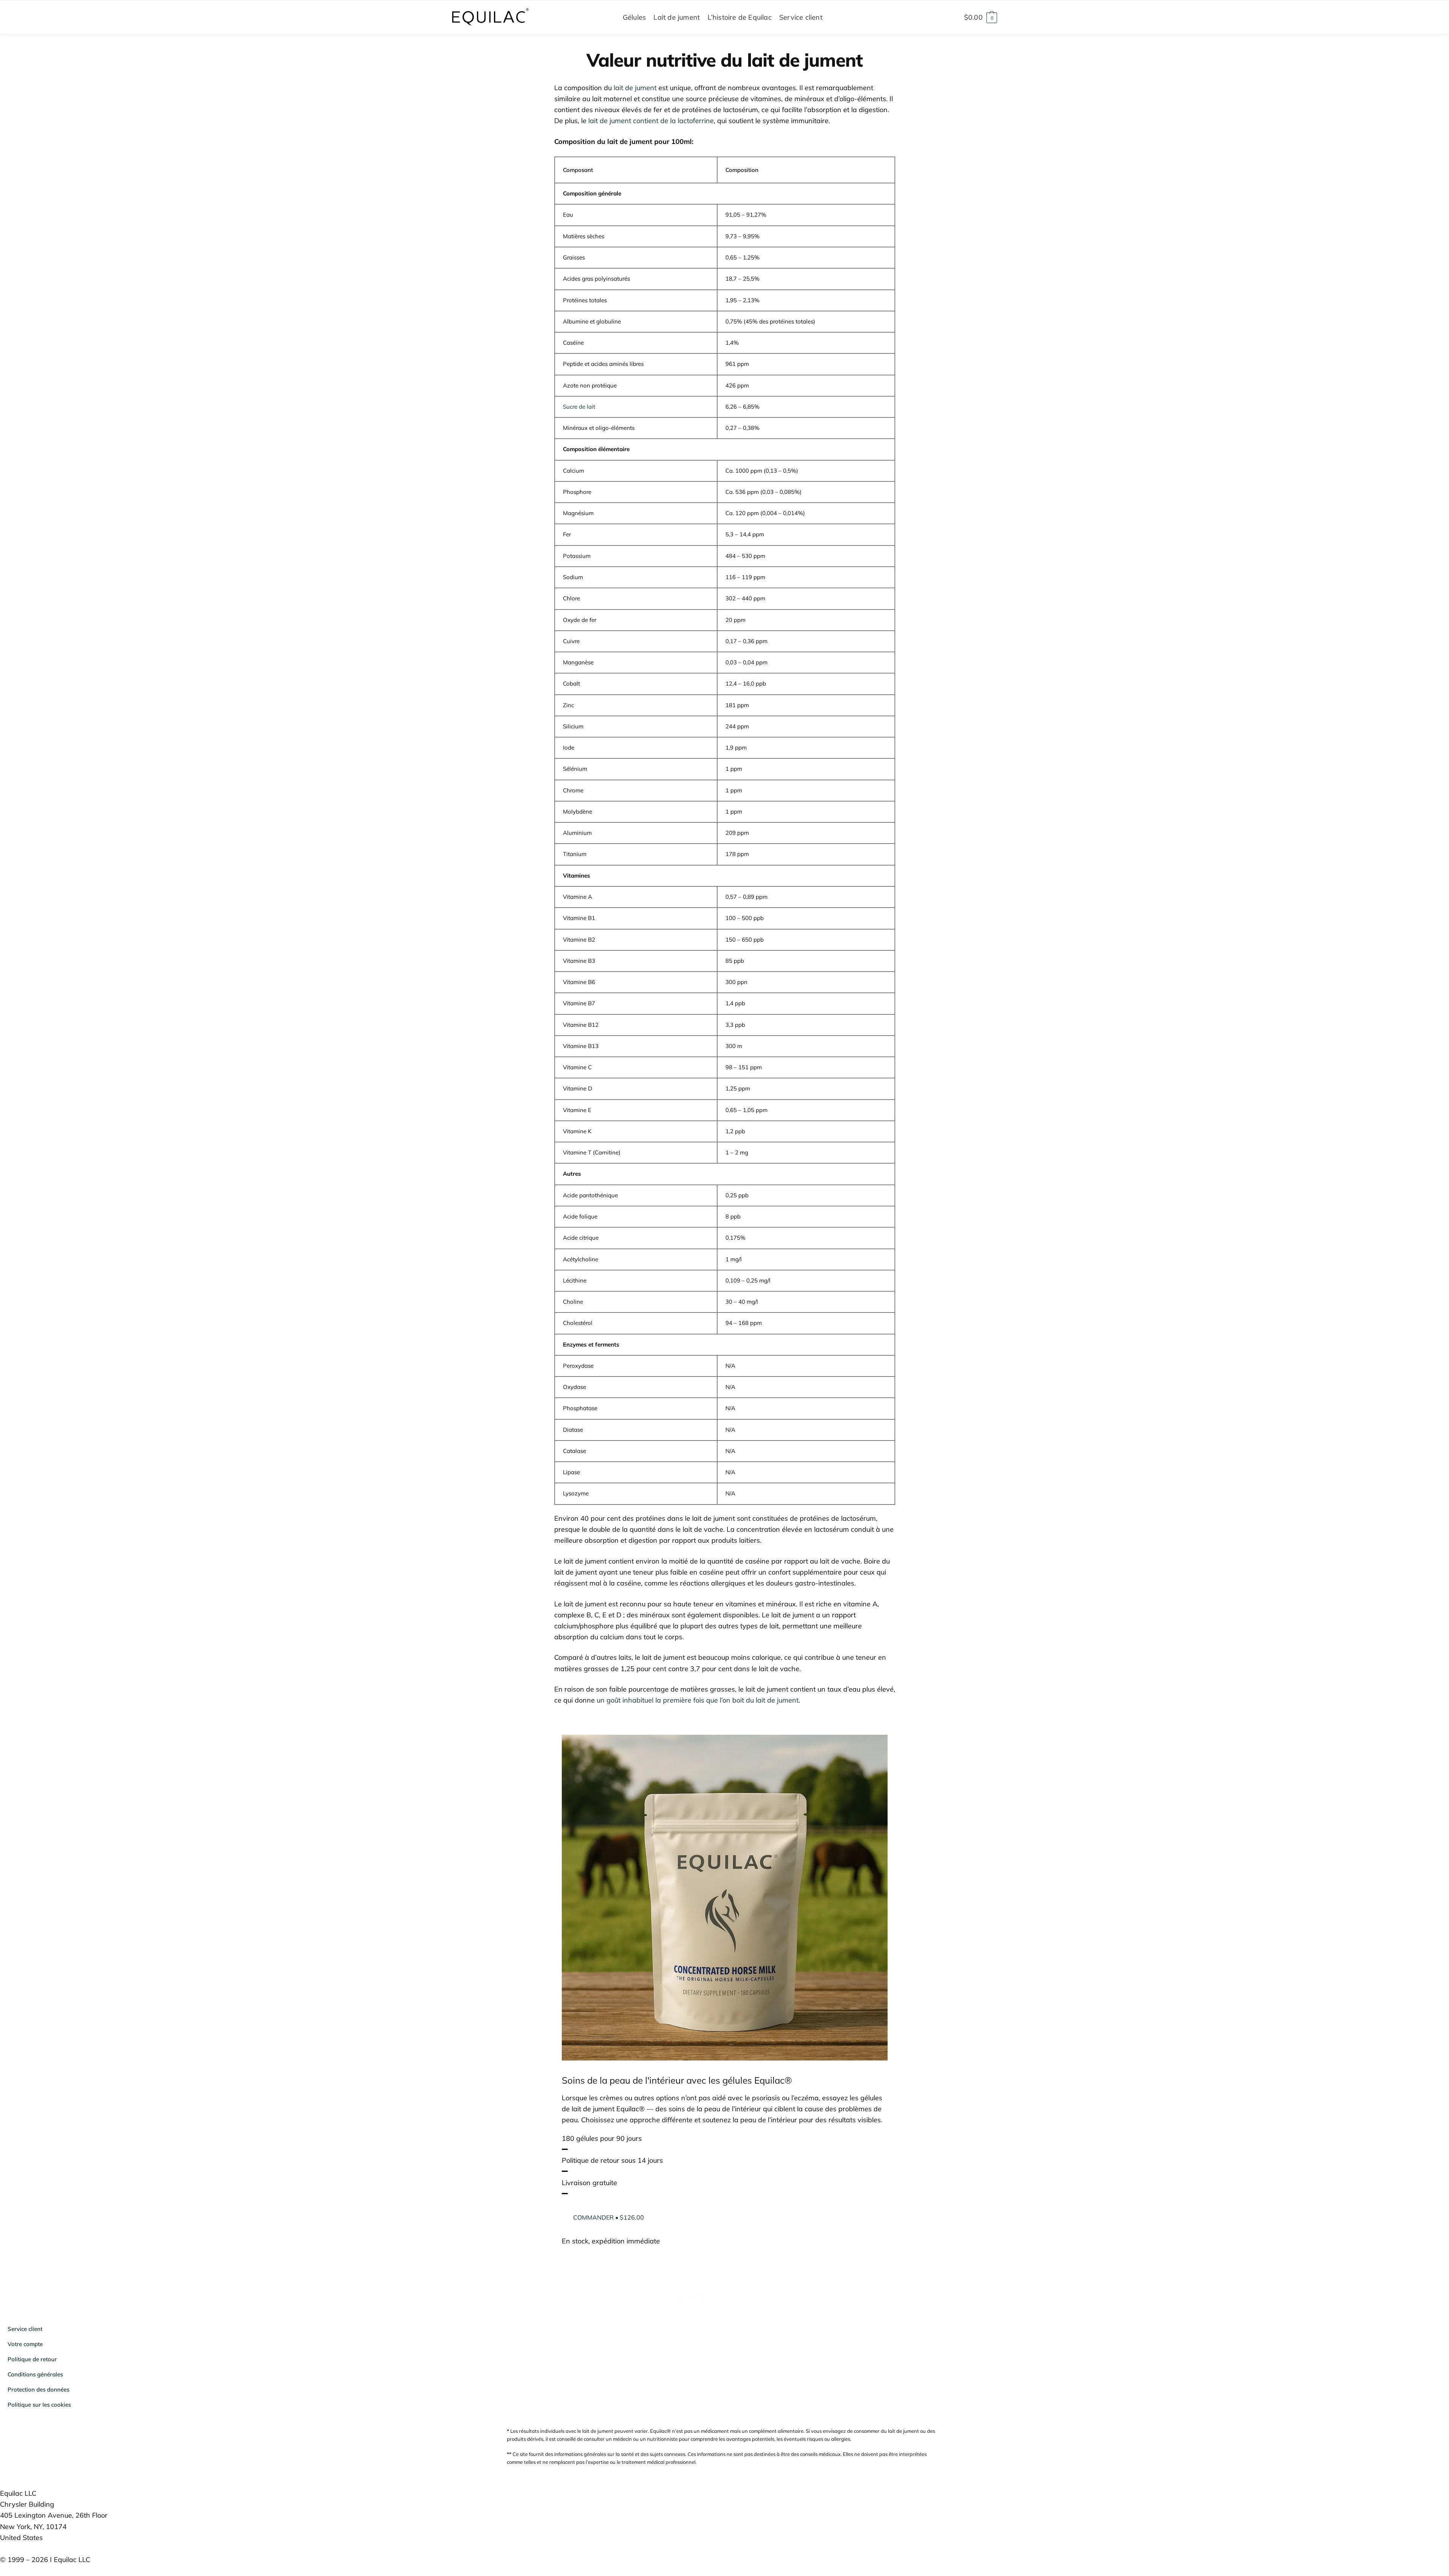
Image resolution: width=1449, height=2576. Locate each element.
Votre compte (25, 2344)
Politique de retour (32, 2359)
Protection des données (38, 2389)
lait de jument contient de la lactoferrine (651, 121)
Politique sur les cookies (39, 2405)
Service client (25, 2329)
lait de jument (635, 88)
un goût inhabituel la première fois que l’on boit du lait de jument (698, 1700)
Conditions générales (35, 2374)
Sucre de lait (579, 407)
